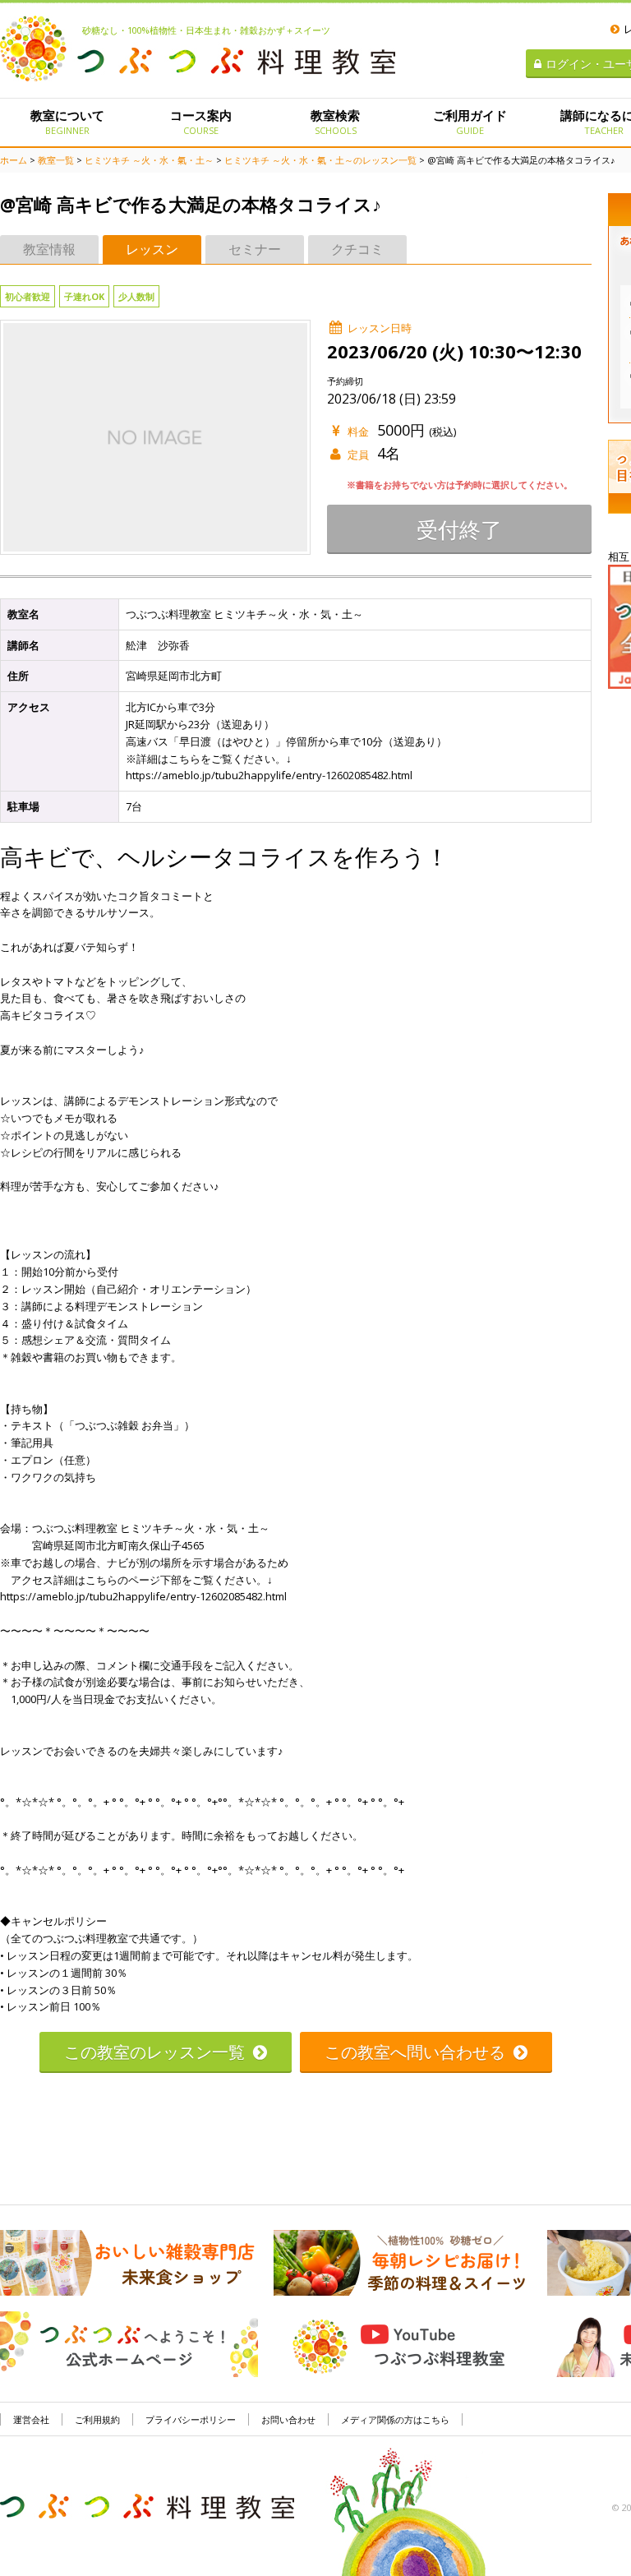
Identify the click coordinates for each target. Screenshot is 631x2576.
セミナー (255, 249)
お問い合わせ (288, 2419)
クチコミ (357, 249)
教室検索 (335, 122)
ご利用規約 (97, 2419)
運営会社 (31, 2419)
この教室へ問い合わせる (415, 2052)
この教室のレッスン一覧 (154, 2052)
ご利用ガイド (470, 122)
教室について (67, 122)
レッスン (152, 249)
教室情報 (49, 249)
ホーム (14, 160)
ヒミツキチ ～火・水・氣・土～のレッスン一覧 (320, 160)
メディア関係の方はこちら (395, 2419)
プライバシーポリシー (191, 2419)
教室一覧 (56, 160)
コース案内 (201, 122)
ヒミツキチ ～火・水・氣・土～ (149, 160)
